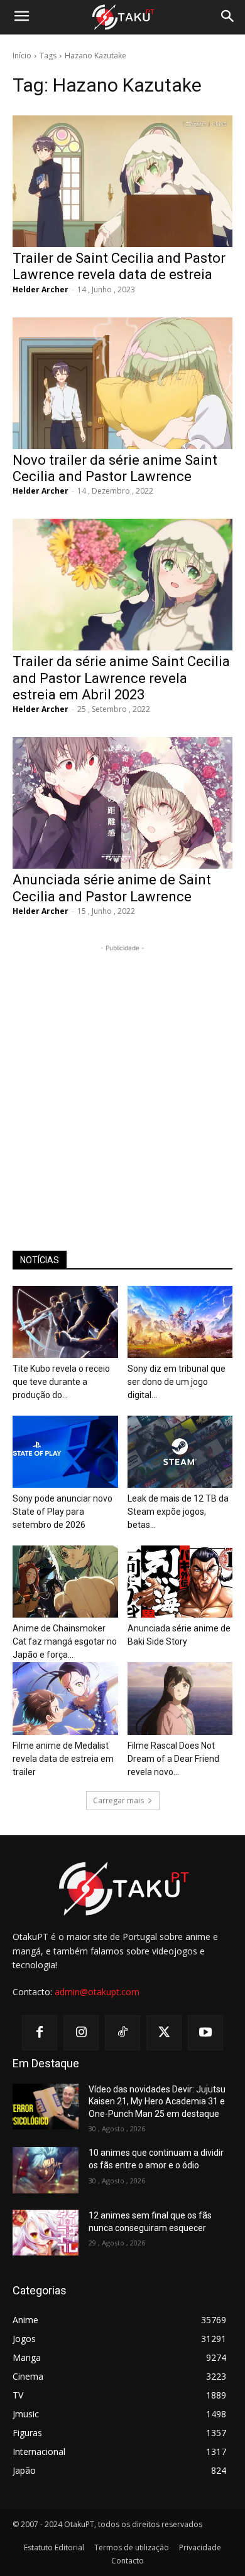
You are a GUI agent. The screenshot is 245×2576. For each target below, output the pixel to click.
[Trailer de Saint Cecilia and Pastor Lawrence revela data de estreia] (122, 181)
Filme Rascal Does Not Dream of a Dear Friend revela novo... (173, 1759)
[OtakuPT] (122, 18)
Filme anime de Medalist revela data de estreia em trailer (63, 1759)
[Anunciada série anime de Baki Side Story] (180, 1582)
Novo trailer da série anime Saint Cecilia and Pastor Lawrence (115, 468)
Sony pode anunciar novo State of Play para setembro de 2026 (63, 1512)
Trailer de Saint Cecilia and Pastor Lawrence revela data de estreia (119, 266)
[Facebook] (40, 2033)
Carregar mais (118, 1800)
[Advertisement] (122, 1077)
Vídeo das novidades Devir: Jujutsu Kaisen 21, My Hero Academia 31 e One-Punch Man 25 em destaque (157, 2102)
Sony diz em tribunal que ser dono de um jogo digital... (177, 1382)
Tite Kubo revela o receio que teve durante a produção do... (61, 1382)
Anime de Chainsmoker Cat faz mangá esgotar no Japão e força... (65, 1641)
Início (22, 56)
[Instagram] (81, 2033)
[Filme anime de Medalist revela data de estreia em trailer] (65, 1698)
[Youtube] (205, 2033)
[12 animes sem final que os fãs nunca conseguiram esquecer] (46, 2233)
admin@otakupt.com (97, 1992)
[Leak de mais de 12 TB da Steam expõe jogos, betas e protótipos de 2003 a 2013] (180, 1452)
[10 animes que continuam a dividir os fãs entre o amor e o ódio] (46, 2170)
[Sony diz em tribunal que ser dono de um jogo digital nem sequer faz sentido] (180, 1322)
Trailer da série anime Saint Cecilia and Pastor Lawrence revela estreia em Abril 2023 (121, 678)
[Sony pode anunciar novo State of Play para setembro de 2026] (65, 1452)
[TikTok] (122, 2033)
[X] (164, 2033)
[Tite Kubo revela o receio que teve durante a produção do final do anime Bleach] (65, 1322)
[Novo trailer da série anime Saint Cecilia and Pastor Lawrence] (122, 383)
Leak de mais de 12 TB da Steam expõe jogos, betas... (178, 1512)
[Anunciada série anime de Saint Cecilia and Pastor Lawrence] (122, 803)
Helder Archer (41, 289)
